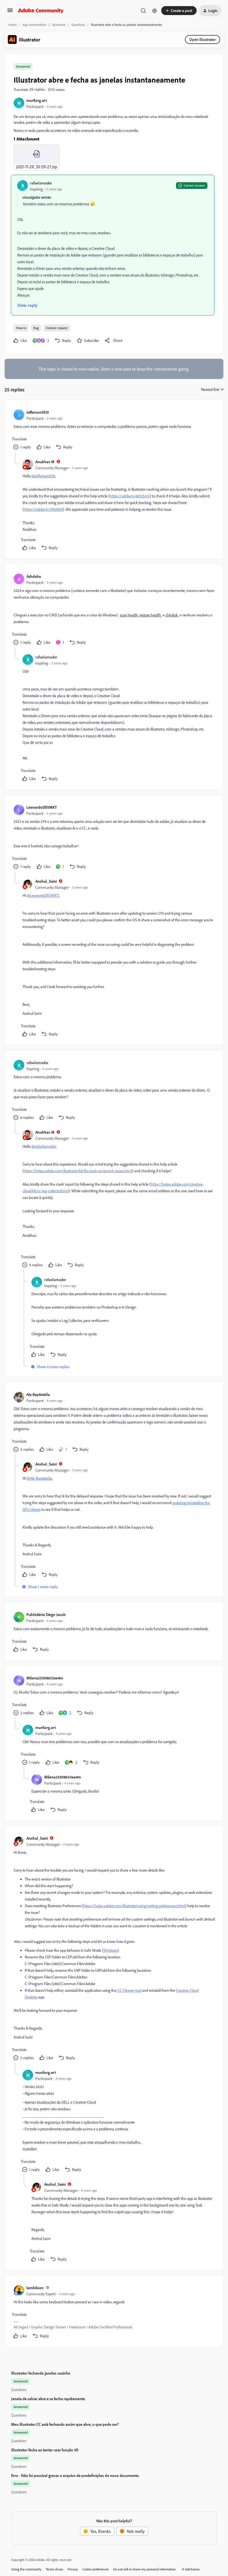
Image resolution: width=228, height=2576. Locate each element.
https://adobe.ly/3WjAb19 (43, 509)
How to (21, 328)
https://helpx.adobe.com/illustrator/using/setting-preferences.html (134, 1906)
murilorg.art (37, 100)
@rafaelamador (44, 1146)
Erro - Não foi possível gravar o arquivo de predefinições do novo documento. (75, 2475)
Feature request (57, 328)
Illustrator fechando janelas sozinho (41, 2373)
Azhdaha (34, 576)
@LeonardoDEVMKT (43, 895)
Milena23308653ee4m (45, 1678)
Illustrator (59, 25)
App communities (34, 25)
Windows (111, 1950)
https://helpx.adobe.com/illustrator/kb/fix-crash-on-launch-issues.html (78, 1171)
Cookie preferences (96, 2569)
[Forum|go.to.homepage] (41, 11)
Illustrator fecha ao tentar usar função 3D (45, 2450)
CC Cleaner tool (129, 1990)
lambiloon (35, 2288)
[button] (10, 12)
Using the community (26, 2569)
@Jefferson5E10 (43, 476)
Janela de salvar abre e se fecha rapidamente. (48, 2399)
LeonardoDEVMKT (42, 807)
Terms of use (54, 2569)
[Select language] (155, 11)
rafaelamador (41, 183)
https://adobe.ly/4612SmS (130, 496)
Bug (36, 328)
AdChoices (192, 2569)
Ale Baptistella (38, 1394)
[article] (114, 430)
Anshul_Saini (46, 881)
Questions (78, 25)
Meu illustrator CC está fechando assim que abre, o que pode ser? (65, 2424)
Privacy (73, 2569)
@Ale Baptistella (39, 1478)
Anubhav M (45, 462)
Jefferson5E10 (38, 412)
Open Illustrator (203, 39)
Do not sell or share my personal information (144, 2569)
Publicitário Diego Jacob (46, 1614)
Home (13, 25)
